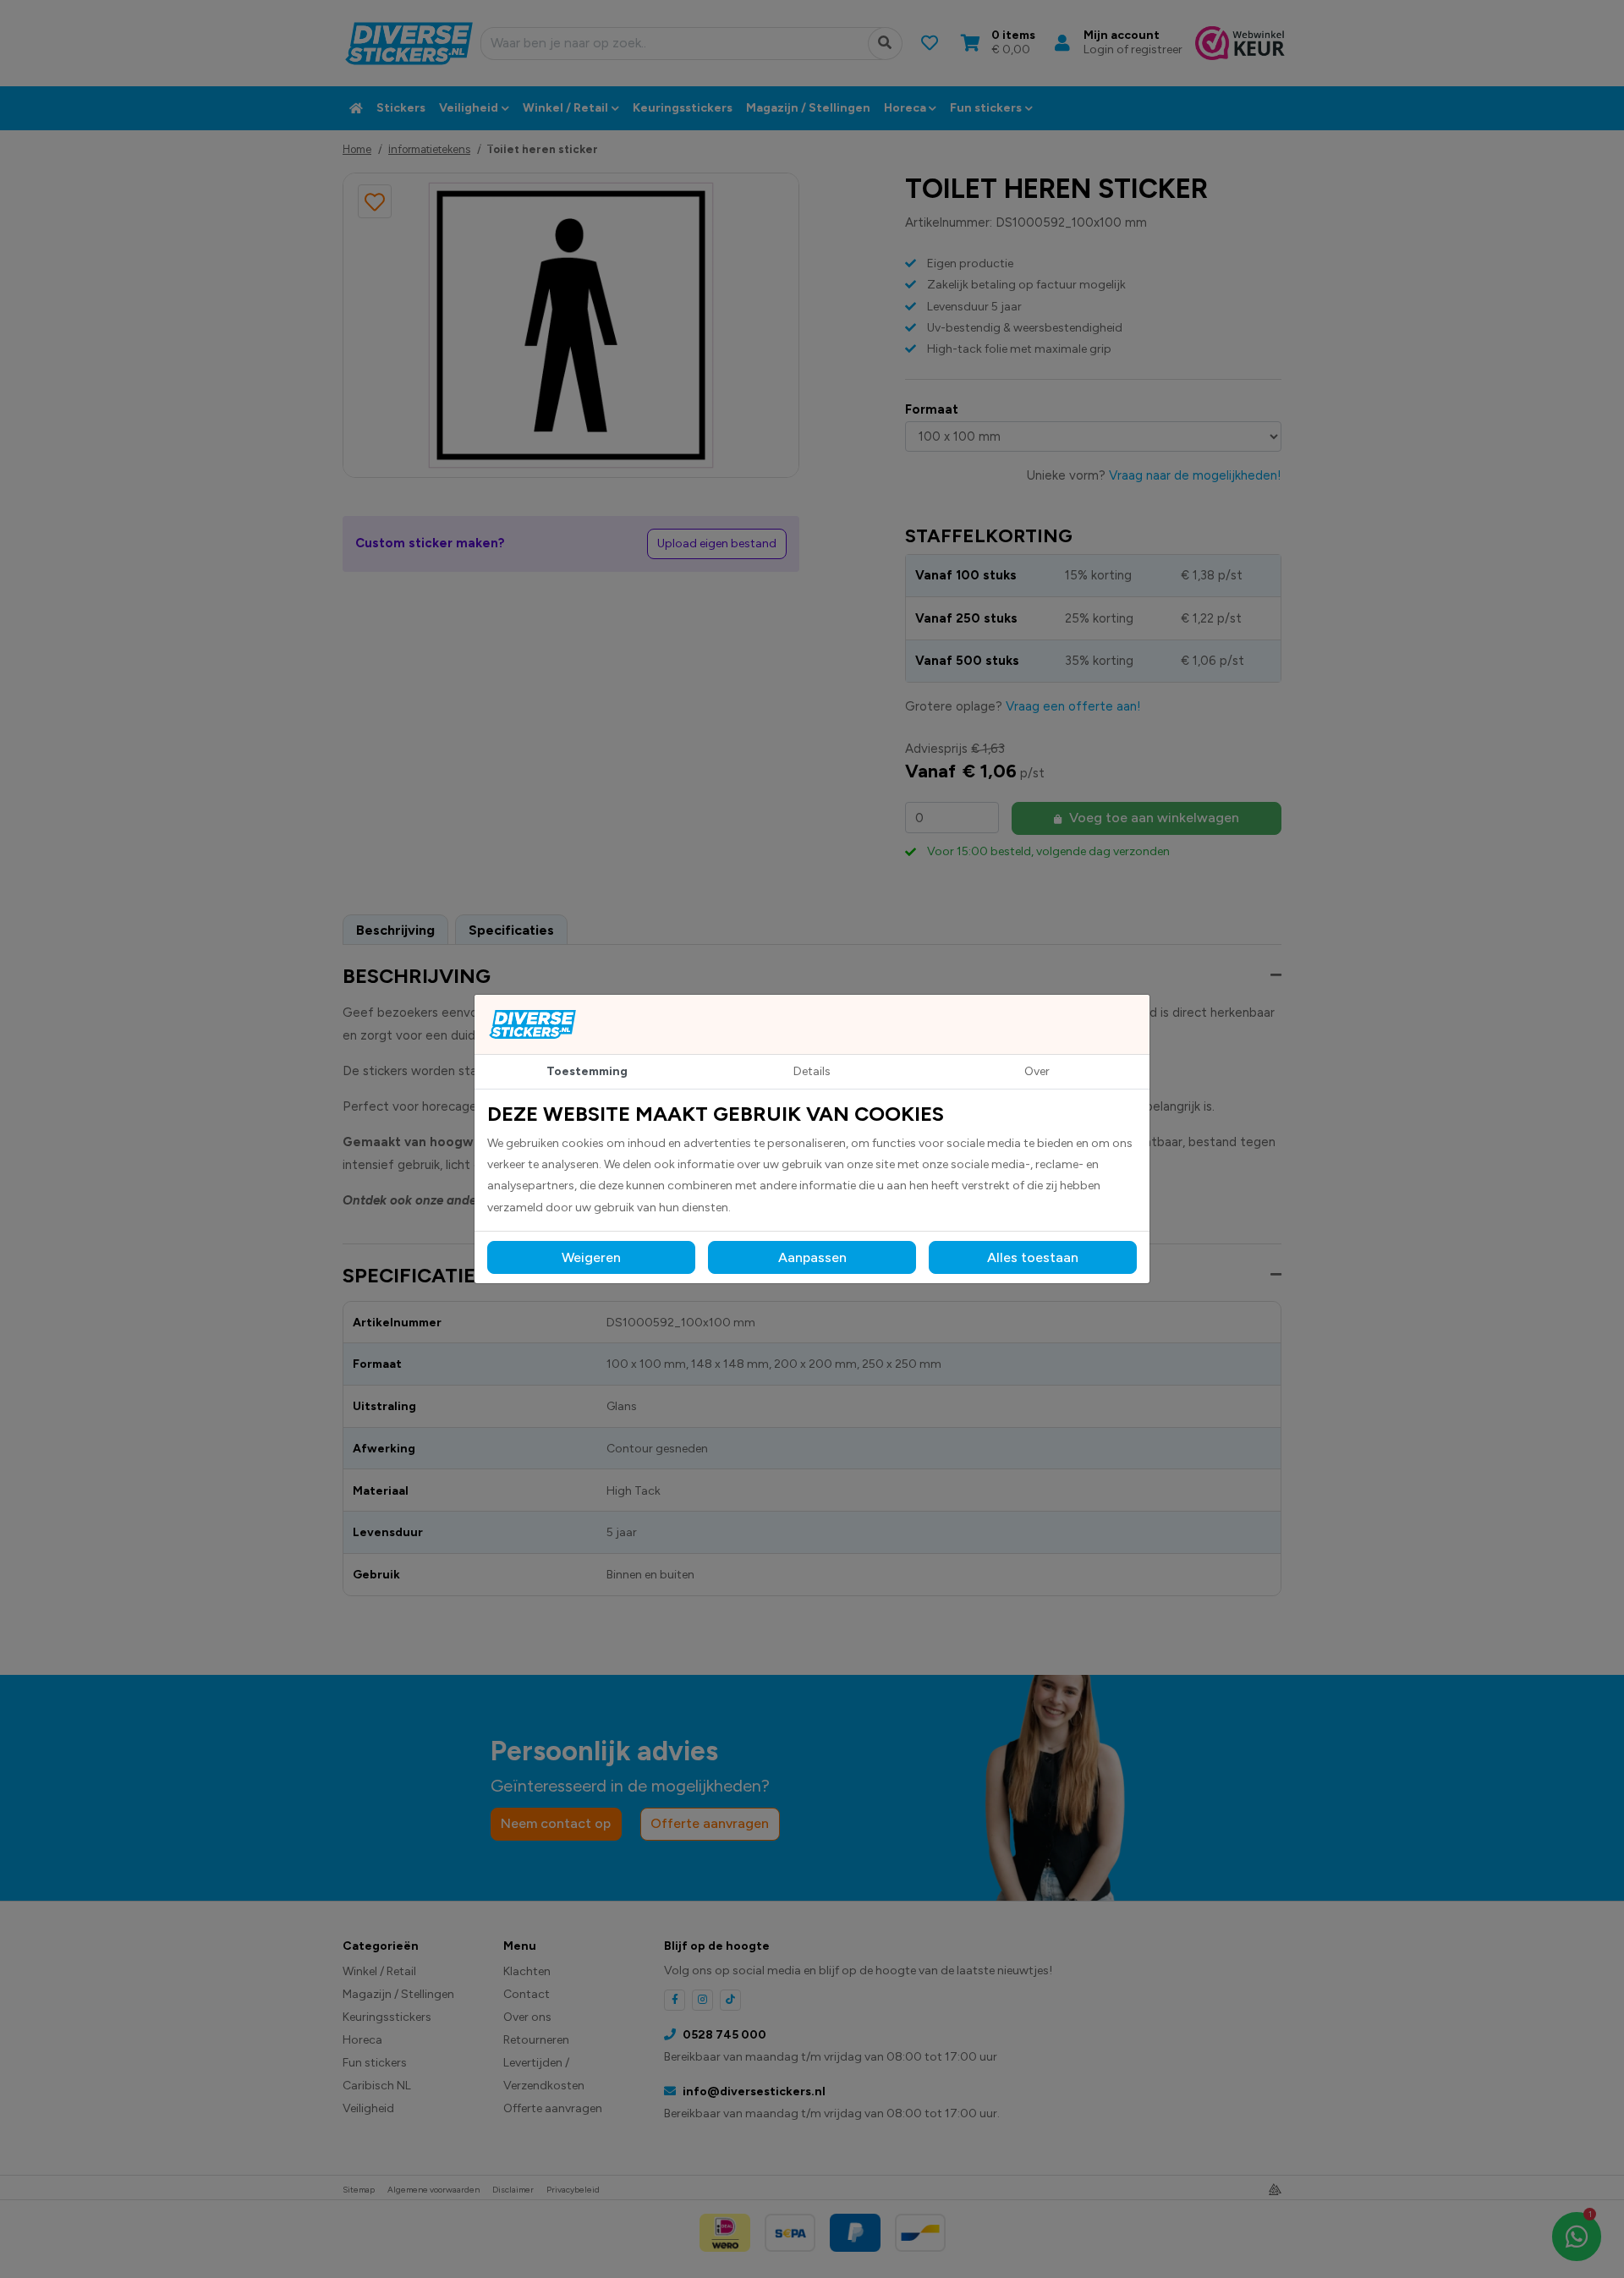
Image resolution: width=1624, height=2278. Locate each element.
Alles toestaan (1033, 1257)
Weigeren (591, 1257)
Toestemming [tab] (587, 1071)
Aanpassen (812, 1257)
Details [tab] (812, 1071)
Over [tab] (1037, 1071)
